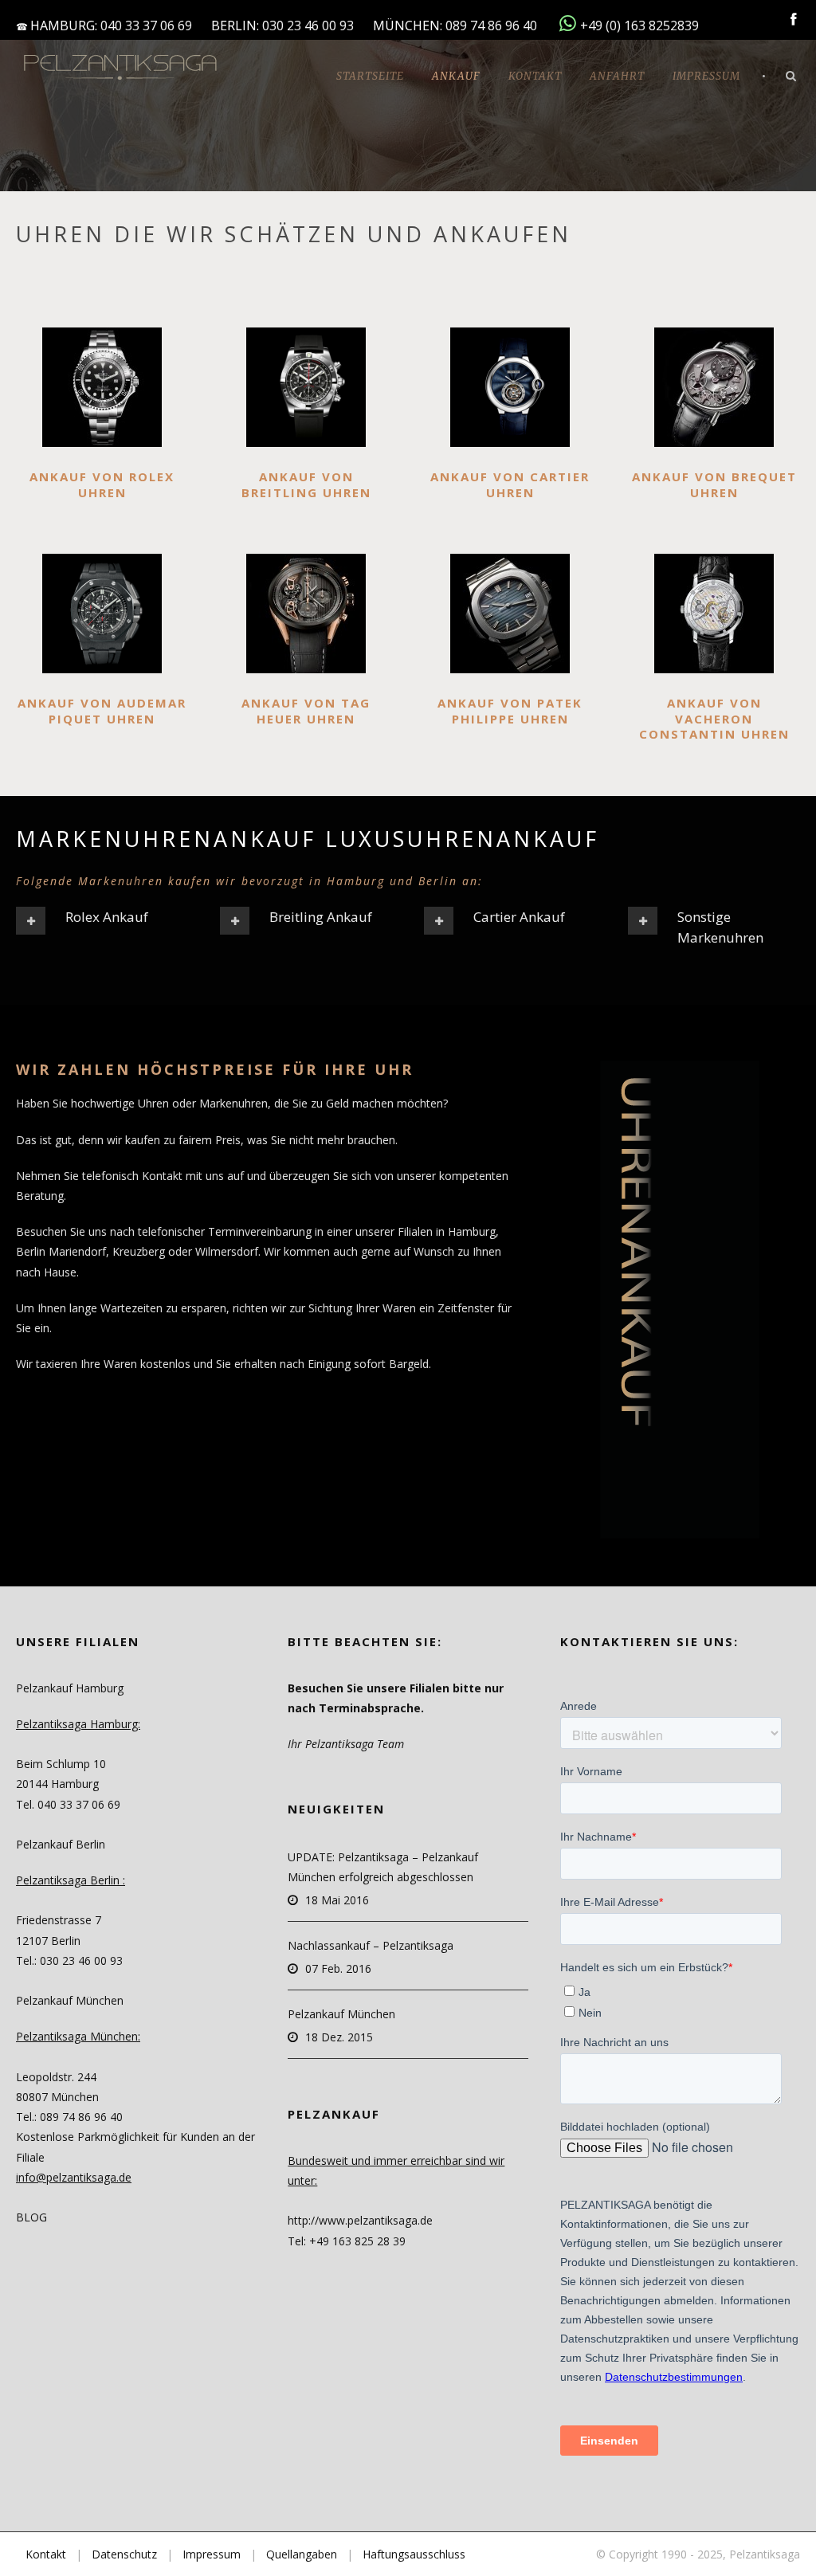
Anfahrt (617, 76)
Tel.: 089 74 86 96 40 (69, 2117)
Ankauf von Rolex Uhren (102, 484)
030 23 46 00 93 (308, 25)
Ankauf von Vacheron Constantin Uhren (714, 718)
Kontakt (535, 76)
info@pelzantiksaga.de (74, 2177)
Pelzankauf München (341, 2014)
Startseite (370, 76)
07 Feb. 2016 (338, 1968)
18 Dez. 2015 (339, 2037)
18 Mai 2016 (337, 1900)
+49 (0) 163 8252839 (639, 25)
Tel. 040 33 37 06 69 (68, 1804)
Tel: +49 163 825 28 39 (347, 2241)
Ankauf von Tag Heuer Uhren (306, 711)
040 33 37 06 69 (146, 25)
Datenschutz (124, 2554)
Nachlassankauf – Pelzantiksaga (371, 1945)
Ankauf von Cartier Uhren (510, 484)
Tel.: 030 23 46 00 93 (69, 1960)
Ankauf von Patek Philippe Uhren (510, 711)
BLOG (31, 2217)
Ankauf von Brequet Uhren (714, 484)
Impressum (706, 76)
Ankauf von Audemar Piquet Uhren (102, 711)
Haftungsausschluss (414, 2554)
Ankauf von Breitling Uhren (306, 484)
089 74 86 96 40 (493, 25)
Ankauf (456, 76)
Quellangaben (302, 2554)
